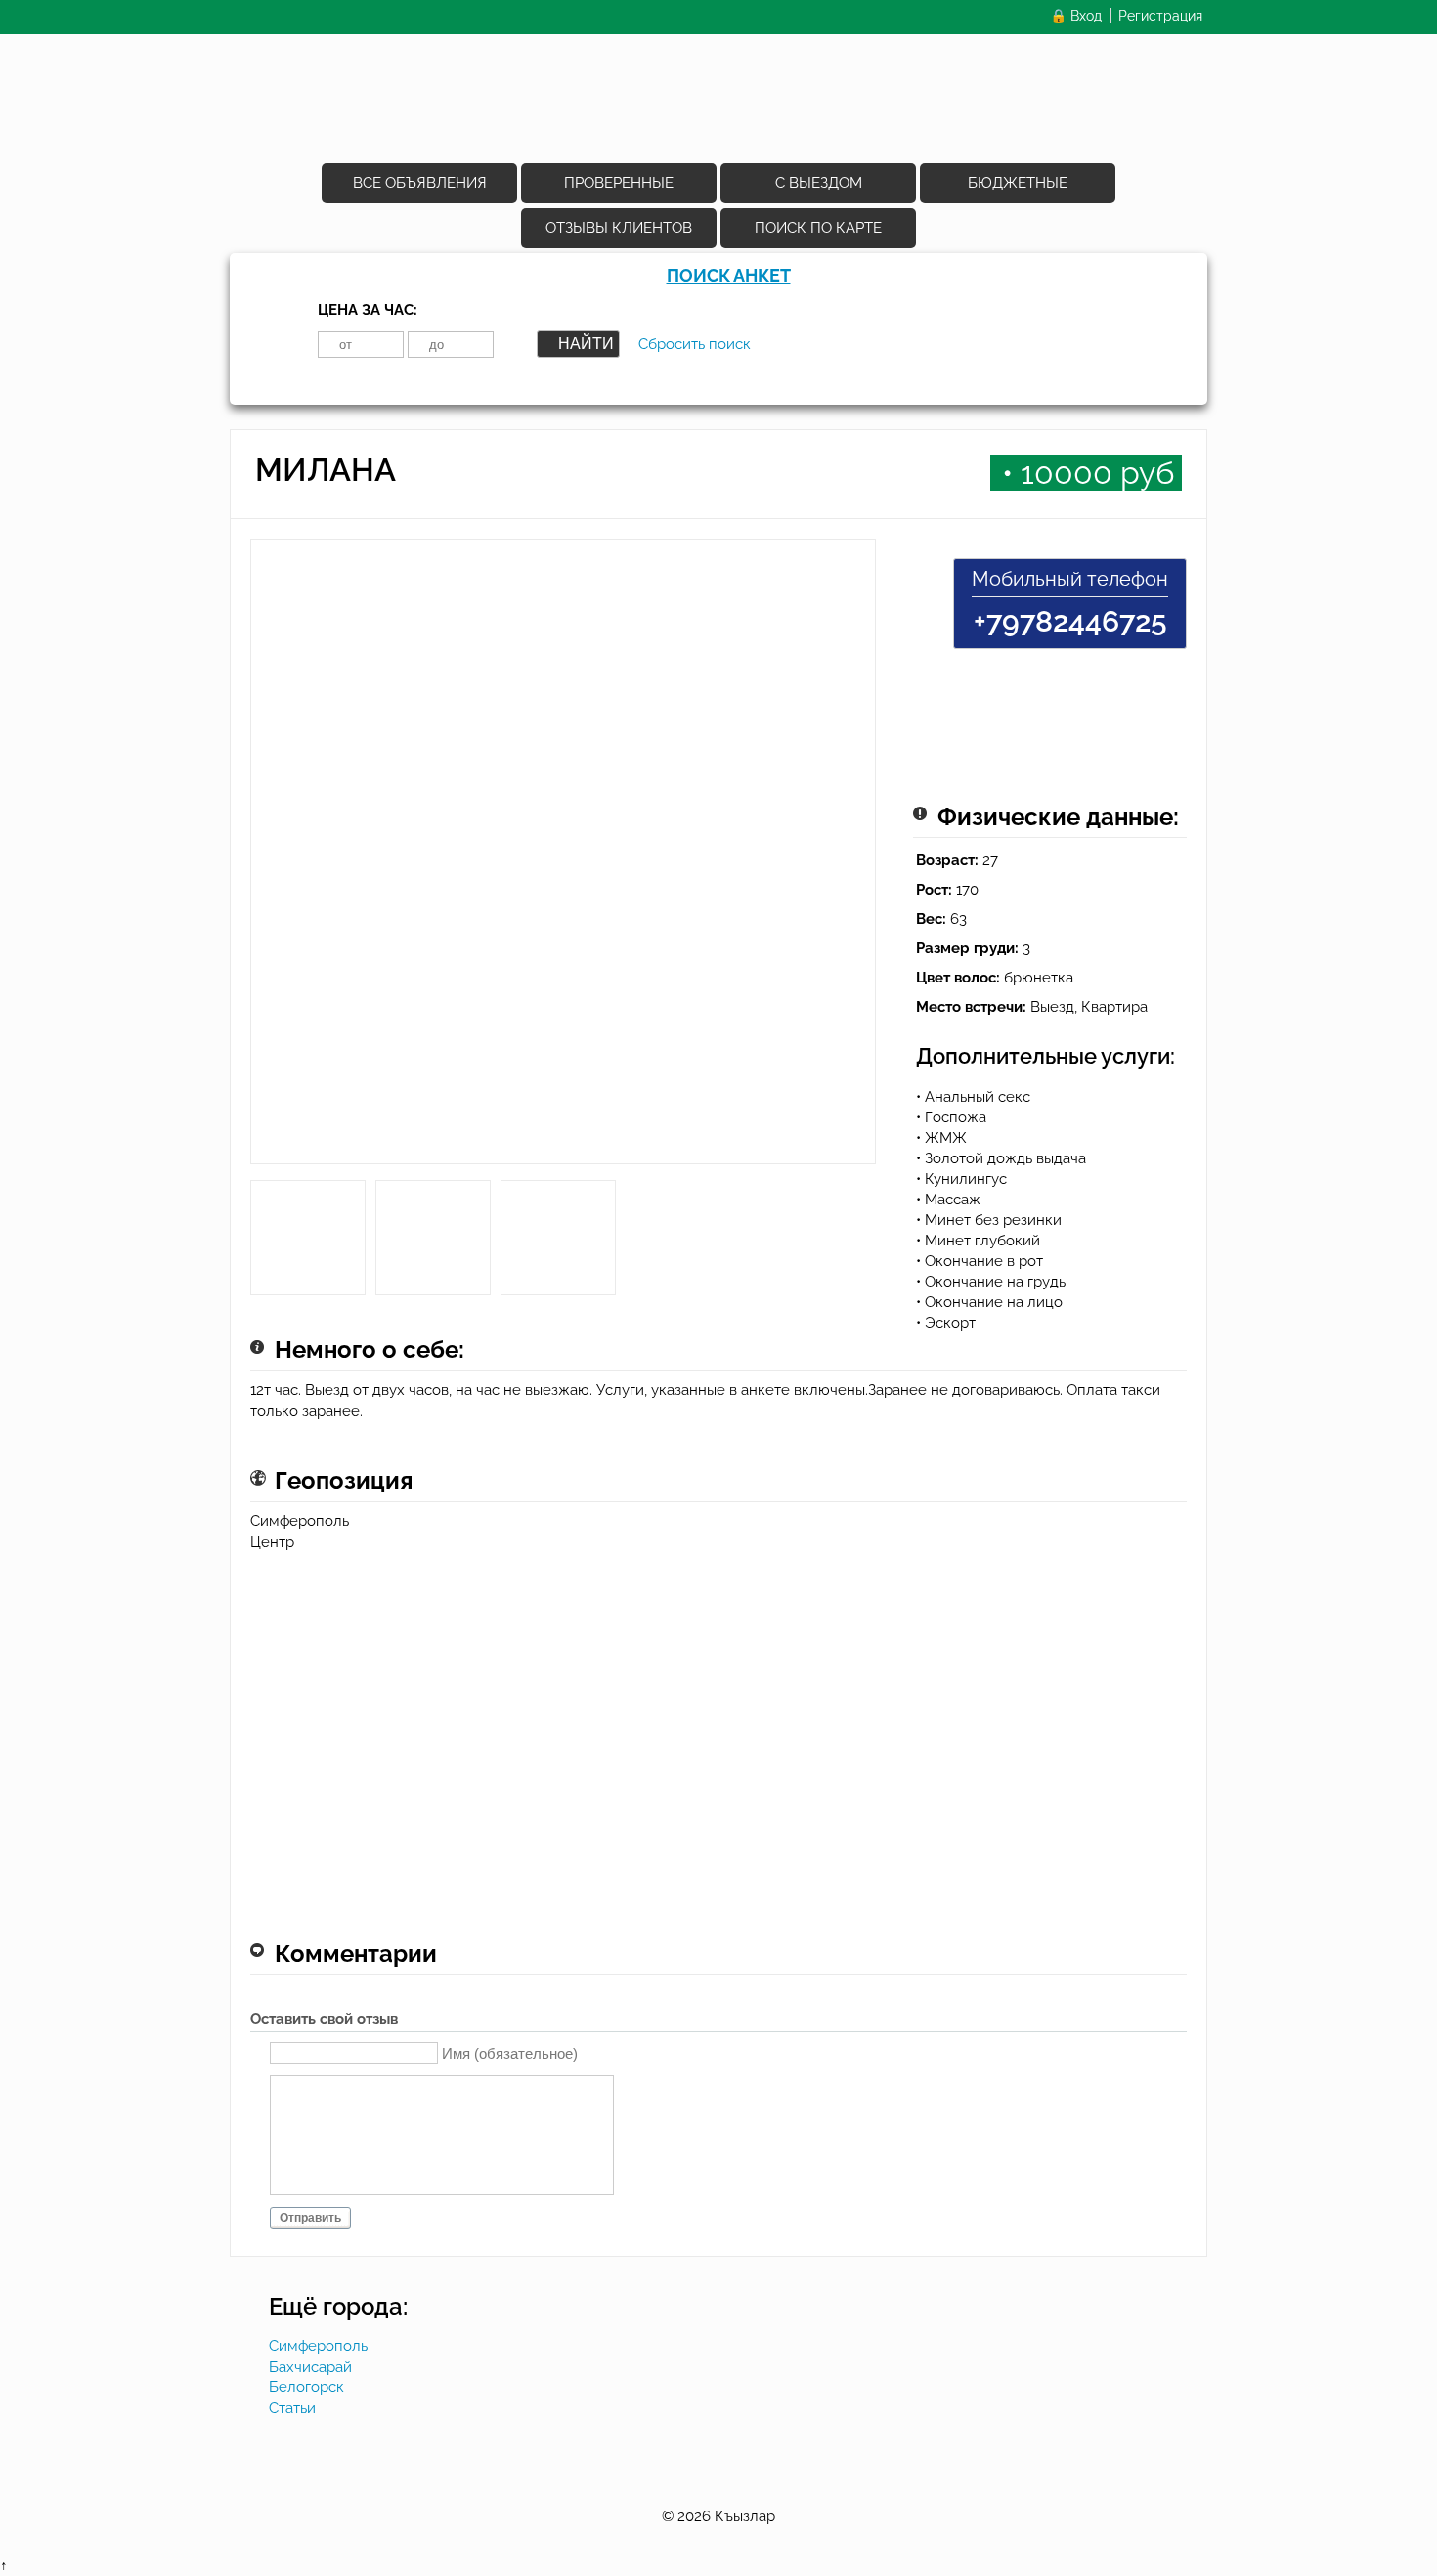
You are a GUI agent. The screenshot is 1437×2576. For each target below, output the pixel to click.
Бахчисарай (310, 2367)
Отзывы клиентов (619, 228)
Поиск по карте (818, 228)
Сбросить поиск (695, 344)
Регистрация (1160, 16)
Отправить (310, 2218)
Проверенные (619, 183)
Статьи (292, 2408)
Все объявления (420, 183)
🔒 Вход (1076, 16)
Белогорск (306, 2387)
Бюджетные (1018, 183)
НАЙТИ (586, 344)
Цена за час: (368, 310)
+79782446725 (1070, 621)
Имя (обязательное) (510, 2052)
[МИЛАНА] (563, 859)
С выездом (819, 183)
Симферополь (318, 2346)
